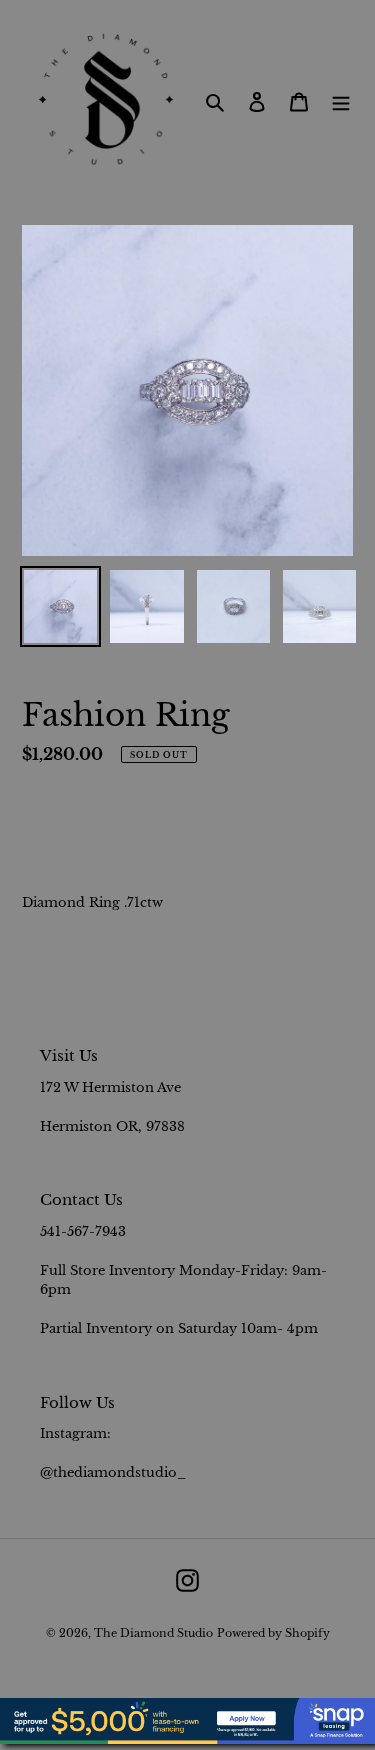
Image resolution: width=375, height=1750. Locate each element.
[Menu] (341, 100)
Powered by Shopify (273, 1633)
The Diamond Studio (153, 1633)
